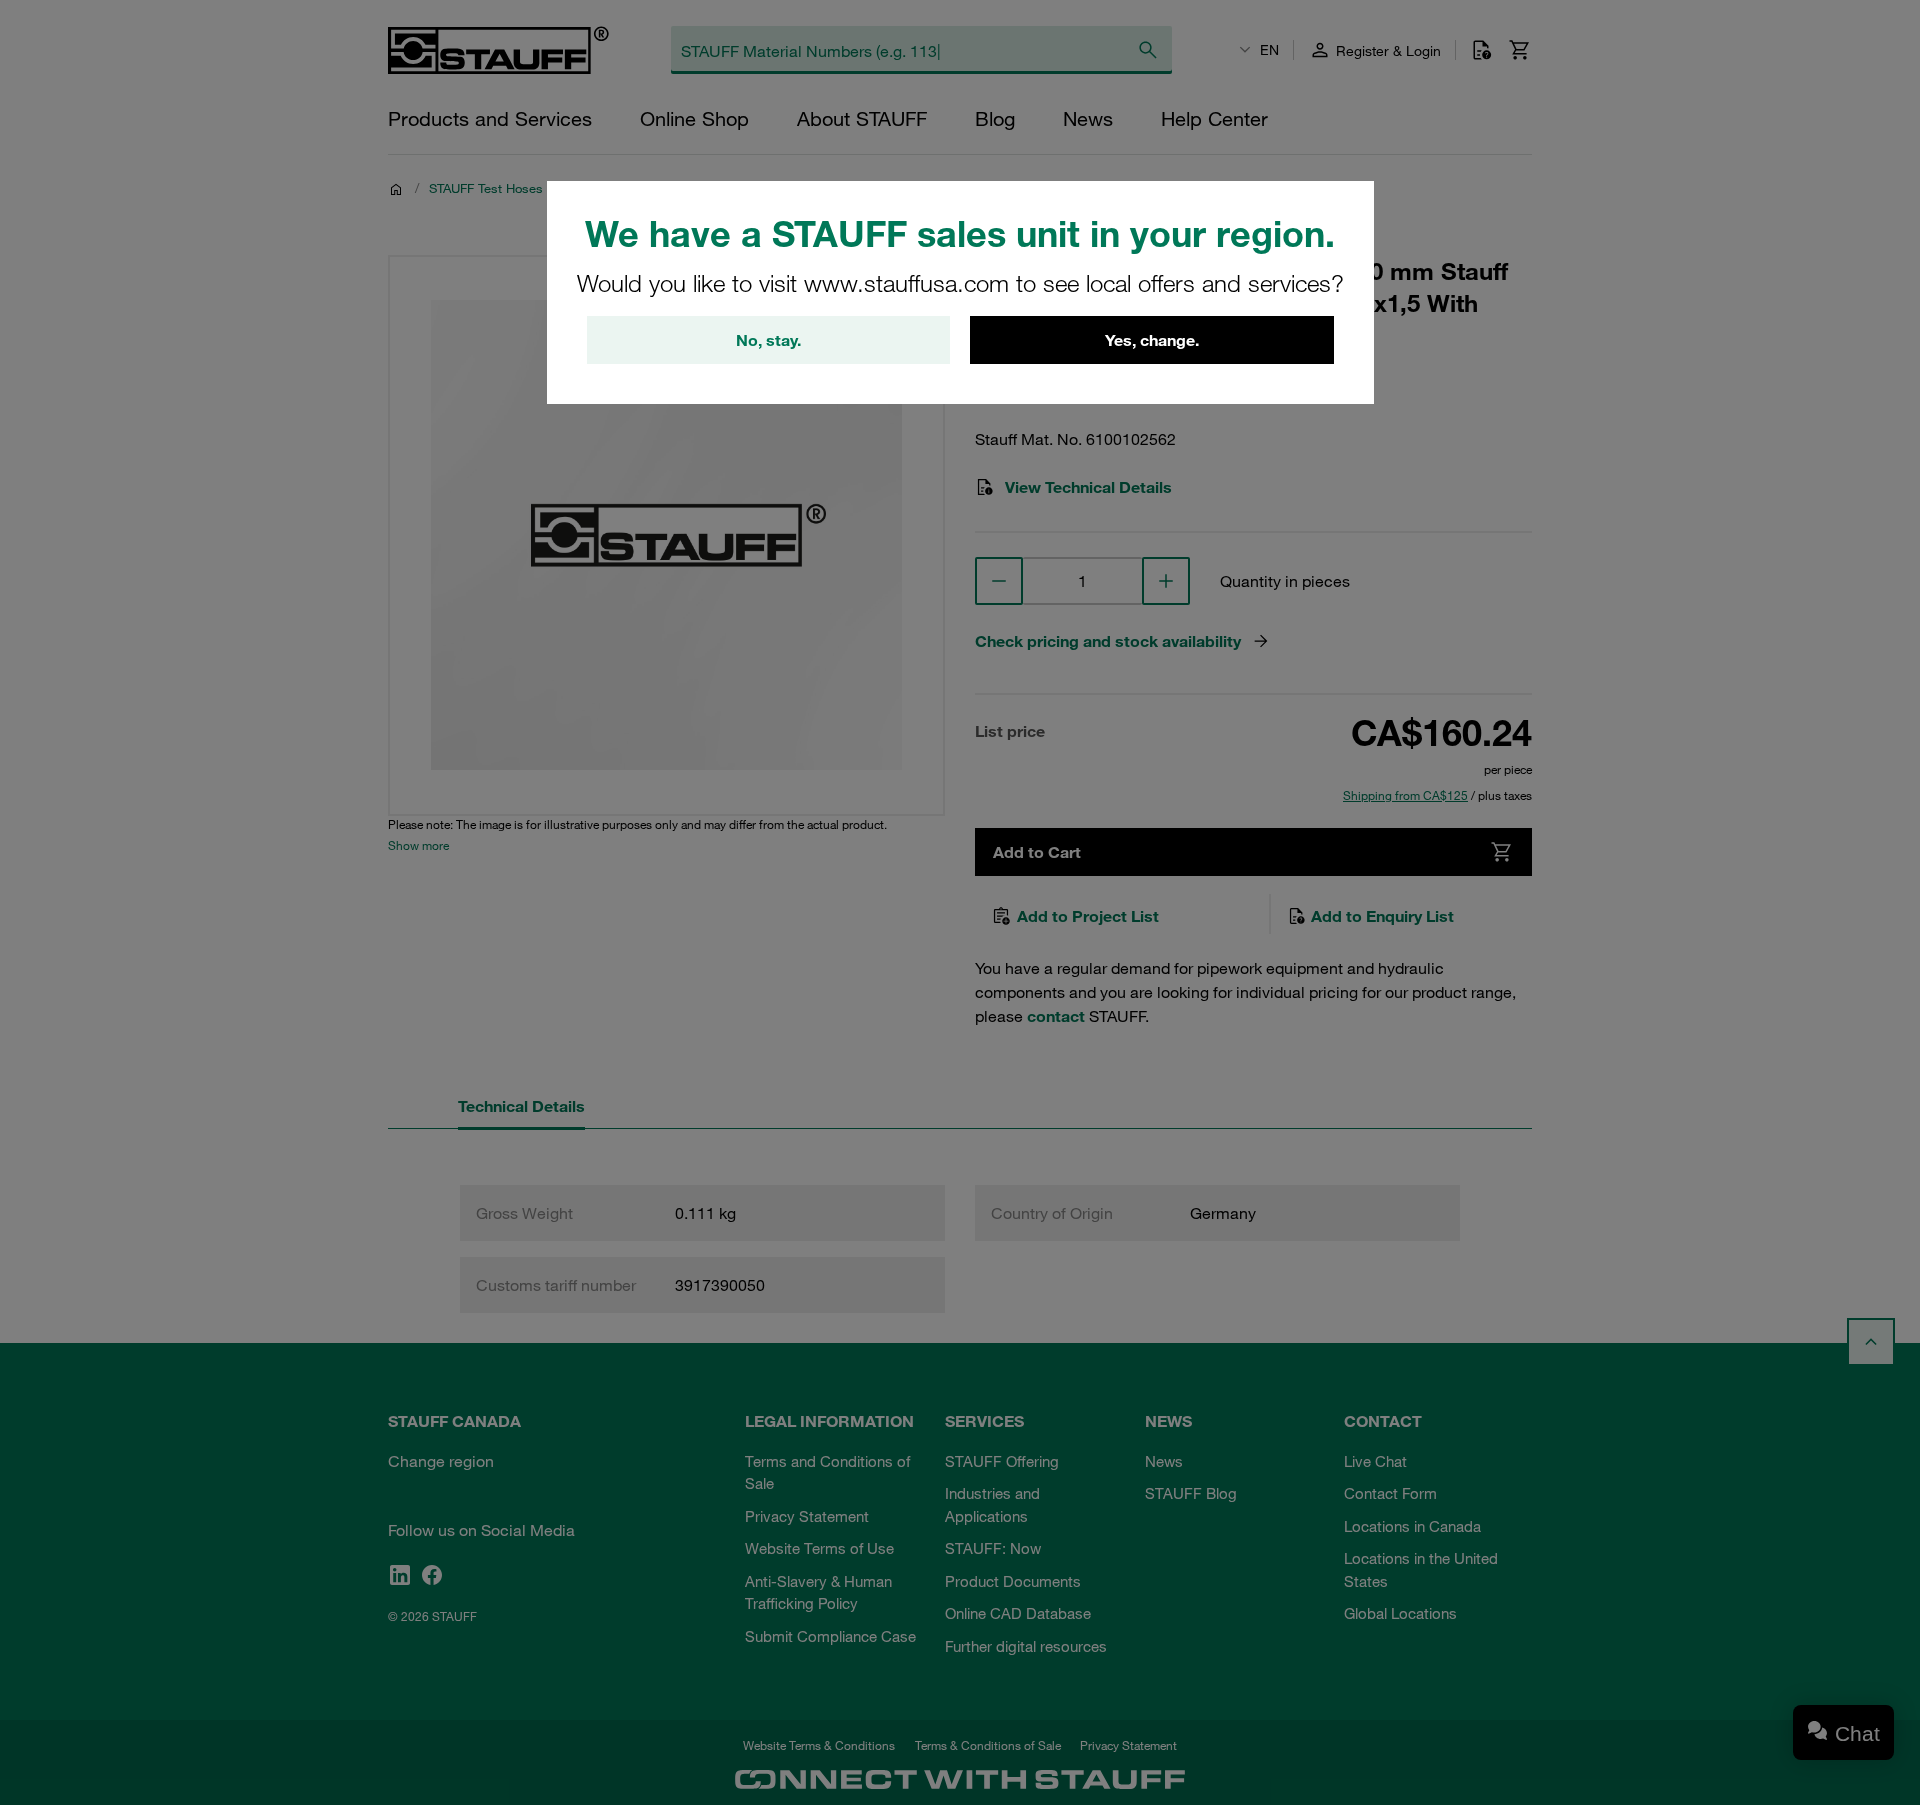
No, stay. (768, 340)
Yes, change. (1152, 340)
